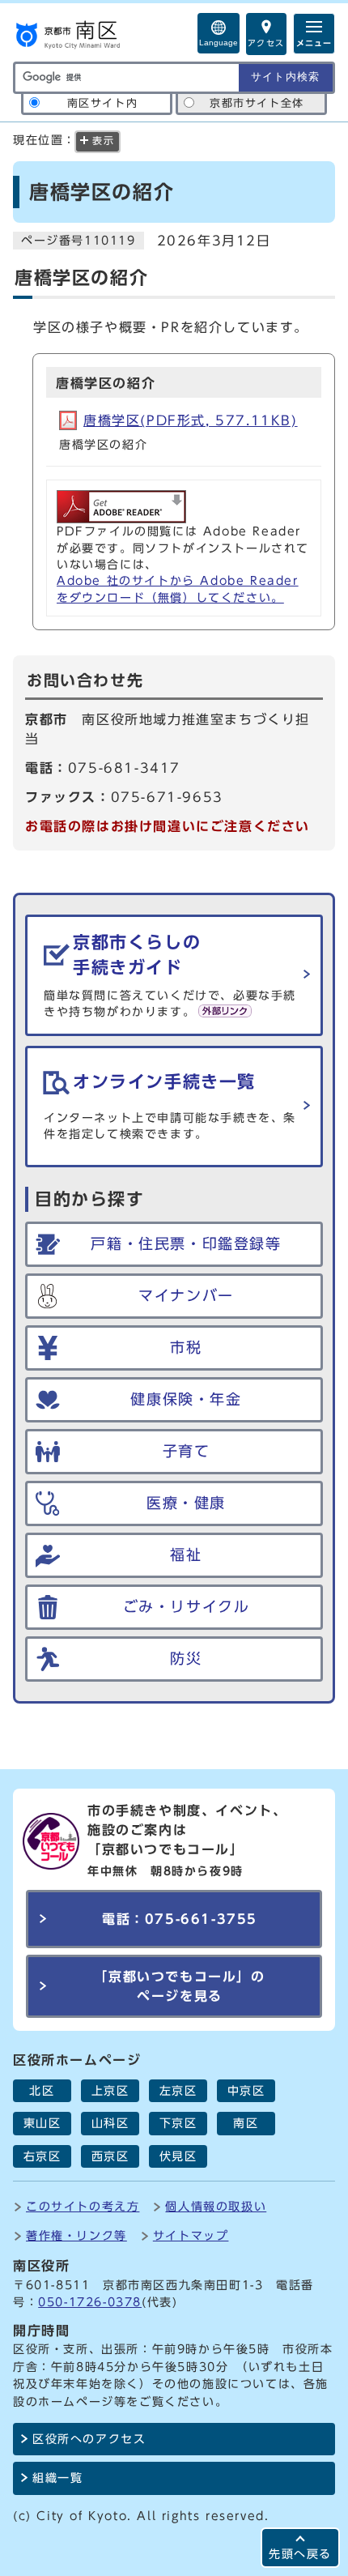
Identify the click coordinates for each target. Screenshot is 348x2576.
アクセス (266, 43)
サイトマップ (191, 2235)
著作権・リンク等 (76, 2235)
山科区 (110, 2123)
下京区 (178, 2123)
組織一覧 (57, 2478)
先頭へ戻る (300, 2554)
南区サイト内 (103, 103)
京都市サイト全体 (257, 103)
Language (219, 43)
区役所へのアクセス (89, 2439)
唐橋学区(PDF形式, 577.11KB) (191, 420)
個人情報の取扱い (216, 2206)
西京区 (110, 2156)
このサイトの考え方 (83, 2206)
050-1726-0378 (90, 2302)
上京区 (110, 2091)
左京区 (178, 2091)
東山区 (42, 2123)
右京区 (42, 2156)
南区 (246, 2123)
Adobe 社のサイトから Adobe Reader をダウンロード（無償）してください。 (178, 589)
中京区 (246, 2091)
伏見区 (178, 2156)
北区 (42, 2091)
